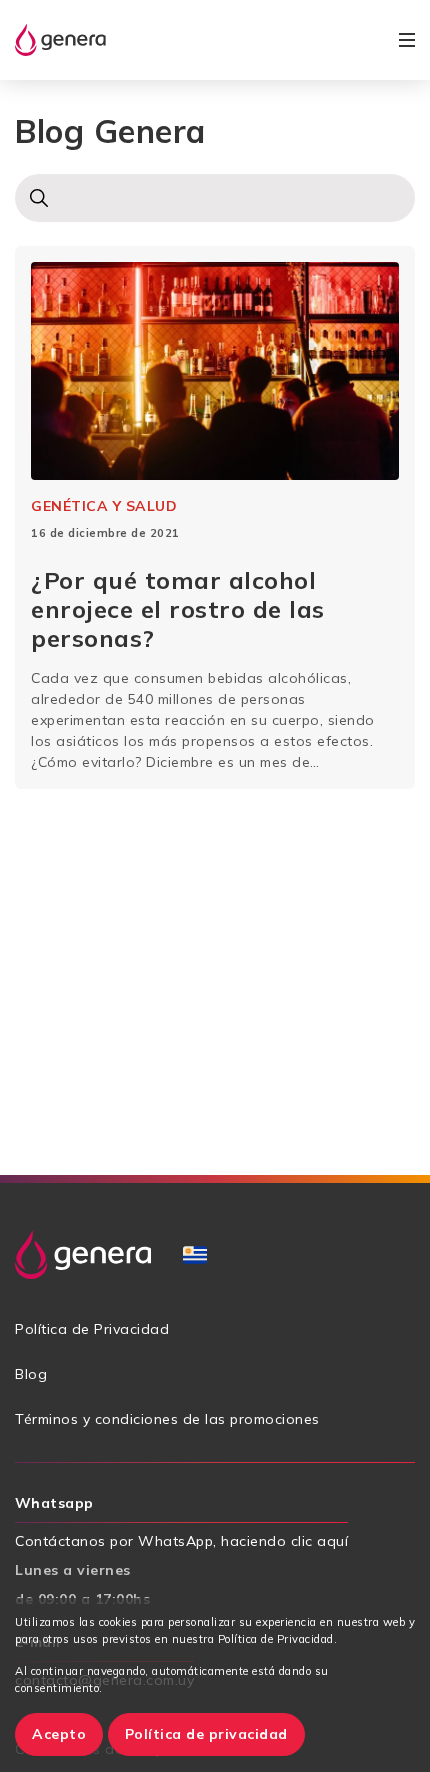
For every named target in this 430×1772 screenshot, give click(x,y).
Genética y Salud (104, 506)
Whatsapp (54, 1503)
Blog (31, 1374)
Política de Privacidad (92, 1329)
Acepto (59, 1734)
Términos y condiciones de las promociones (167, 1419)
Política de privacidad (206, 1734)
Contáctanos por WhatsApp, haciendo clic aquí (181, 1541)
